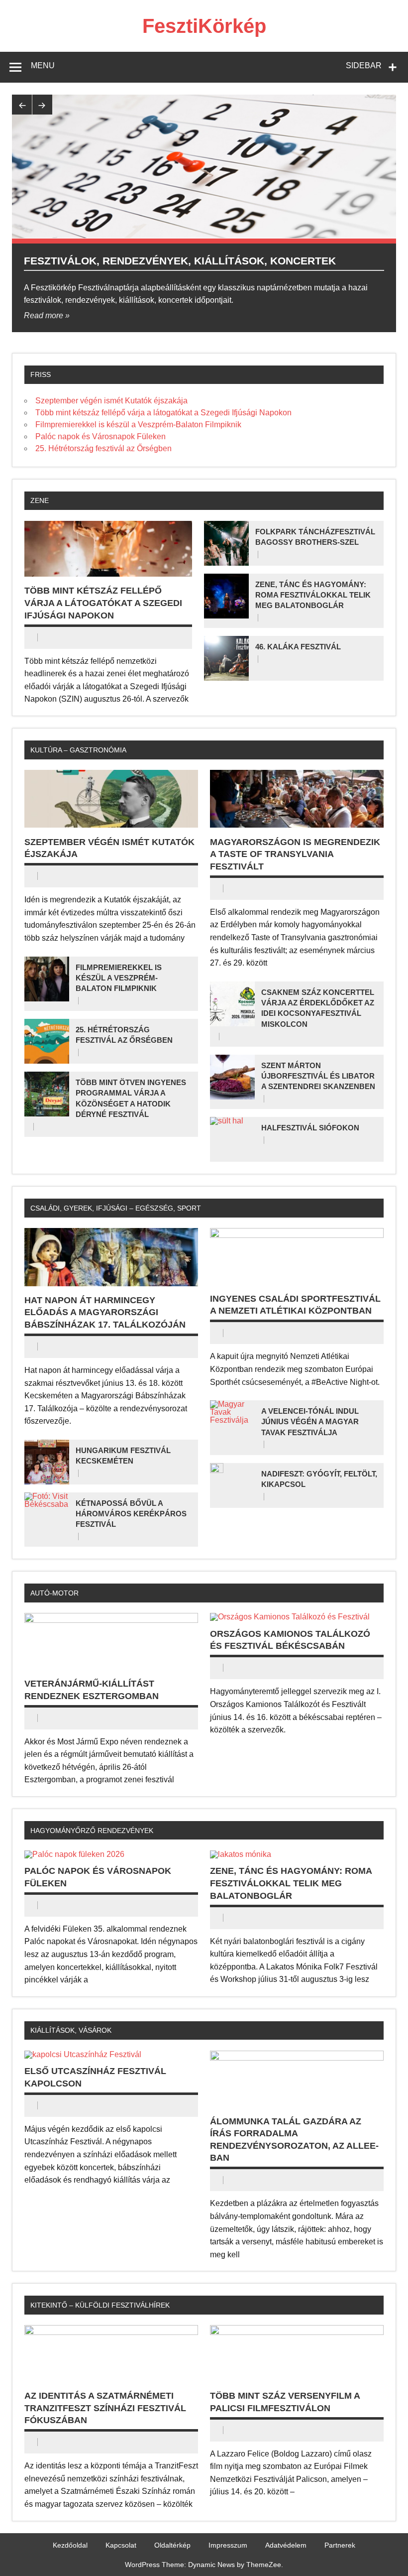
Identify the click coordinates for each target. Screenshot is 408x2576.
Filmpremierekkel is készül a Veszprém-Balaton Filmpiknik (138, 425)
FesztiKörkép (204, 26)
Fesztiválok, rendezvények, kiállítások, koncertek (180, 261)
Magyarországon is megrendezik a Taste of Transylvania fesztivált (295, 854)
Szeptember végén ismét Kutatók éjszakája (111, 401)
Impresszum (228, 2545)
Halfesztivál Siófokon (310, 1128)
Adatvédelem (286, 2545)
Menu (43, 65)
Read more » (47, 315)
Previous (22, 105)
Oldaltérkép (172, 2545)
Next (42, 105)
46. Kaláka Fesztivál (298, 647)
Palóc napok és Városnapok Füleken (101, 436)
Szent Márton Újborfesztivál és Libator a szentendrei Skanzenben (318, 1076)
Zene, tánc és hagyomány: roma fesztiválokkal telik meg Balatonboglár (313, 595)
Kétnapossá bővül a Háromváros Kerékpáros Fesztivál (131, 1514)
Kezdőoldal (70, 2545)
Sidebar (364, 65)
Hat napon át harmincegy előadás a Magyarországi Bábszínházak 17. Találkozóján (105, 1312)
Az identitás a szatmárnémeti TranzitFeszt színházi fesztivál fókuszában (105, 2408)
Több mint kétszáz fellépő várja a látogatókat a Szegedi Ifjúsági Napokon (163, 413)
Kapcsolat (121, 2545)
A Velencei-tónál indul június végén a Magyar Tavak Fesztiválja (310, 1422)
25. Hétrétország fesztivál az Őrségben (103, 448)
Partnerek (340, 2545)
